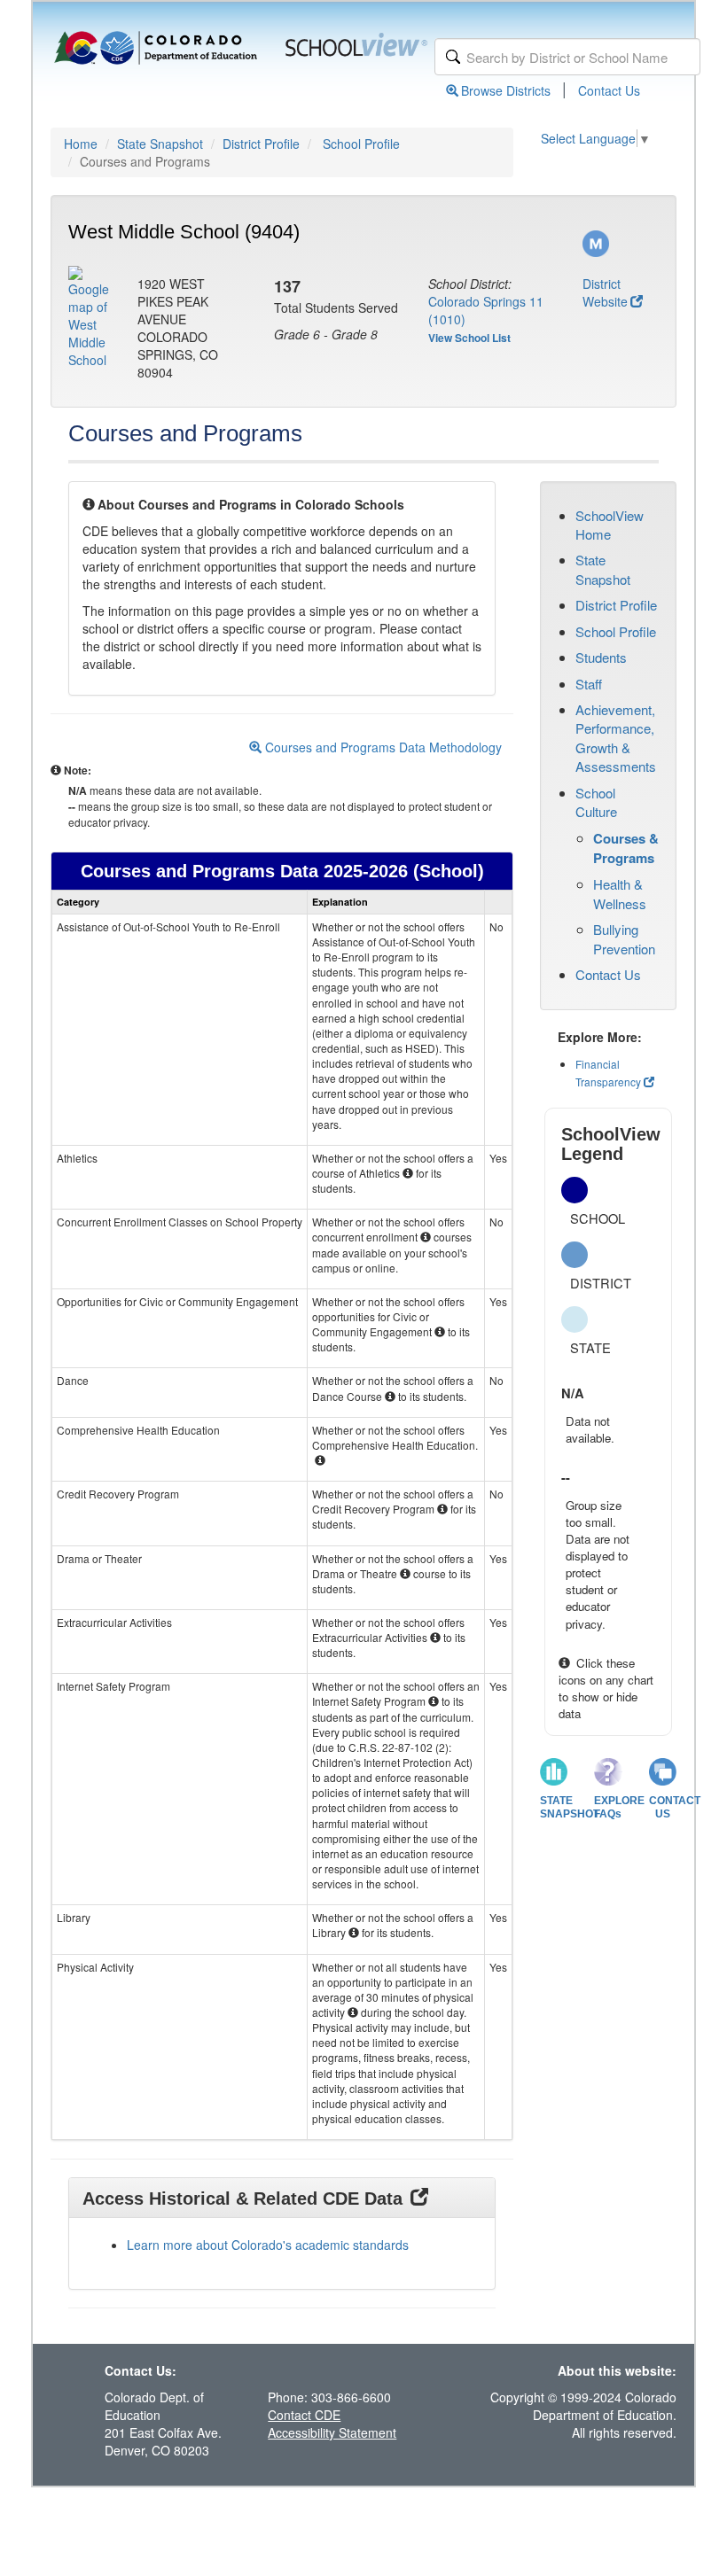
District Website (605, 292)
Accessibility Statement (332, 2432)
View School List (469, 338)
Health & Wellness (620, 893)
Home (81, 144)
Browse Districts (506, 90)
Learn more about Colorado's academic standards (268, 2245)
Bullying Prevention (624, 938)
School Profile (361, 144)
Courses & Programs (626, 848)
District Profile (261, 144)
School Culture (596, 802)
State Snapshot (160, 144)
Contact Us (609, 90)
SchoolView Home (610, 525)
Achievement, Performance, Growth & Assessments (616, 738)
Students (601, 657)
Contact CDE (304, 2415)
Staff (589, 684)
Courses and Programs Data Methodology (382, 747)
